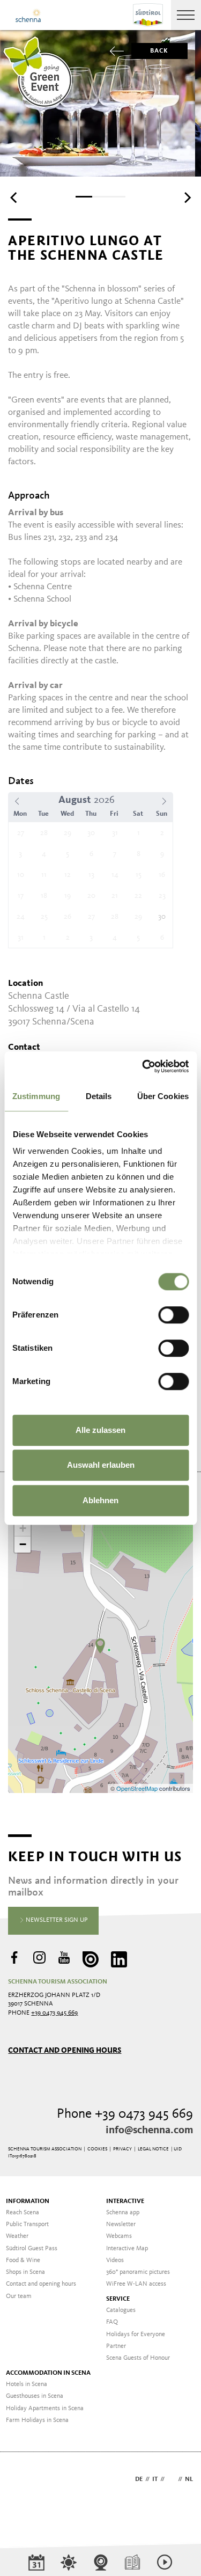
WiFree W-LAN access (136, 2284)
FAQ (112, 2322)
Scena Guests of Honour (138, 2358)
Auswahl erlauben (101, 1465)
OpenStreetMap (138, 1788)
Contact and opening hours (65, 2050)
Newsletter (121, 2224)
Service (118, 2299)
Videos (115, 2260)
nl (189, 2479)
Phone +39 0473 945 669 (125, 2114)
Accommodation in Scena (48, 2373)
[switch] (173, 1315)
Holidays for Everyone (136, 2334)
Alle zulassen (100, 1430)
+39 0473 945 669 (54, 2013)
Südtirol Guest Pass (32, 2249)
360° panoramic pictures (138, 2272)
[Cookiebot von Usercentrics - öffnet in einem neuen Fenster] (143, 1066)
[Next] (187, 197)
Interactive (125, 2201)
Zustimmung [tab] (36, 1096)
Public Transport (27, 2224)
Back (159, 51)
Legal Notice (153, 2149)
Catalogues (121, 2310)
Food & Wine (23, 2260)
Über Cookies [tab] (163, 1096)
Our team (19, 2296)
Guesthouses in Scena (35, 2396)
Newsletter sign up (56, 1920)
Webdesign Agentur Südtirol (21, 2480)
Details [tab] (99, 1096)
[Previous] (14, 197)
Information (28, 2201)
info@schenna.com (149, 2131)
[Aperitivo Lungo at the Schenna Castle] (100, 1646)
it (155, 2479)
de (139, 2479)
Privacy (122, 2149)
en (171, 2479)
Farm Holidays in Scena (37, 2420)
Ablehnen (100, 1500)
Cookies (97, 2149)
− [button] (23, 1544)
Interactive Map (127, 2249)
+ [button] (23, 1528)
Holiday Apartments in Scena (45, 2409)
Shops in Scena (25, 2272)
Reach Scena (23, 2213)
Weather (17, 2236)
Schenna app (123, 2213)
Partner (116, 2346)
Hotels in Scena (27, 2384)
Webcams (119, 2236)
